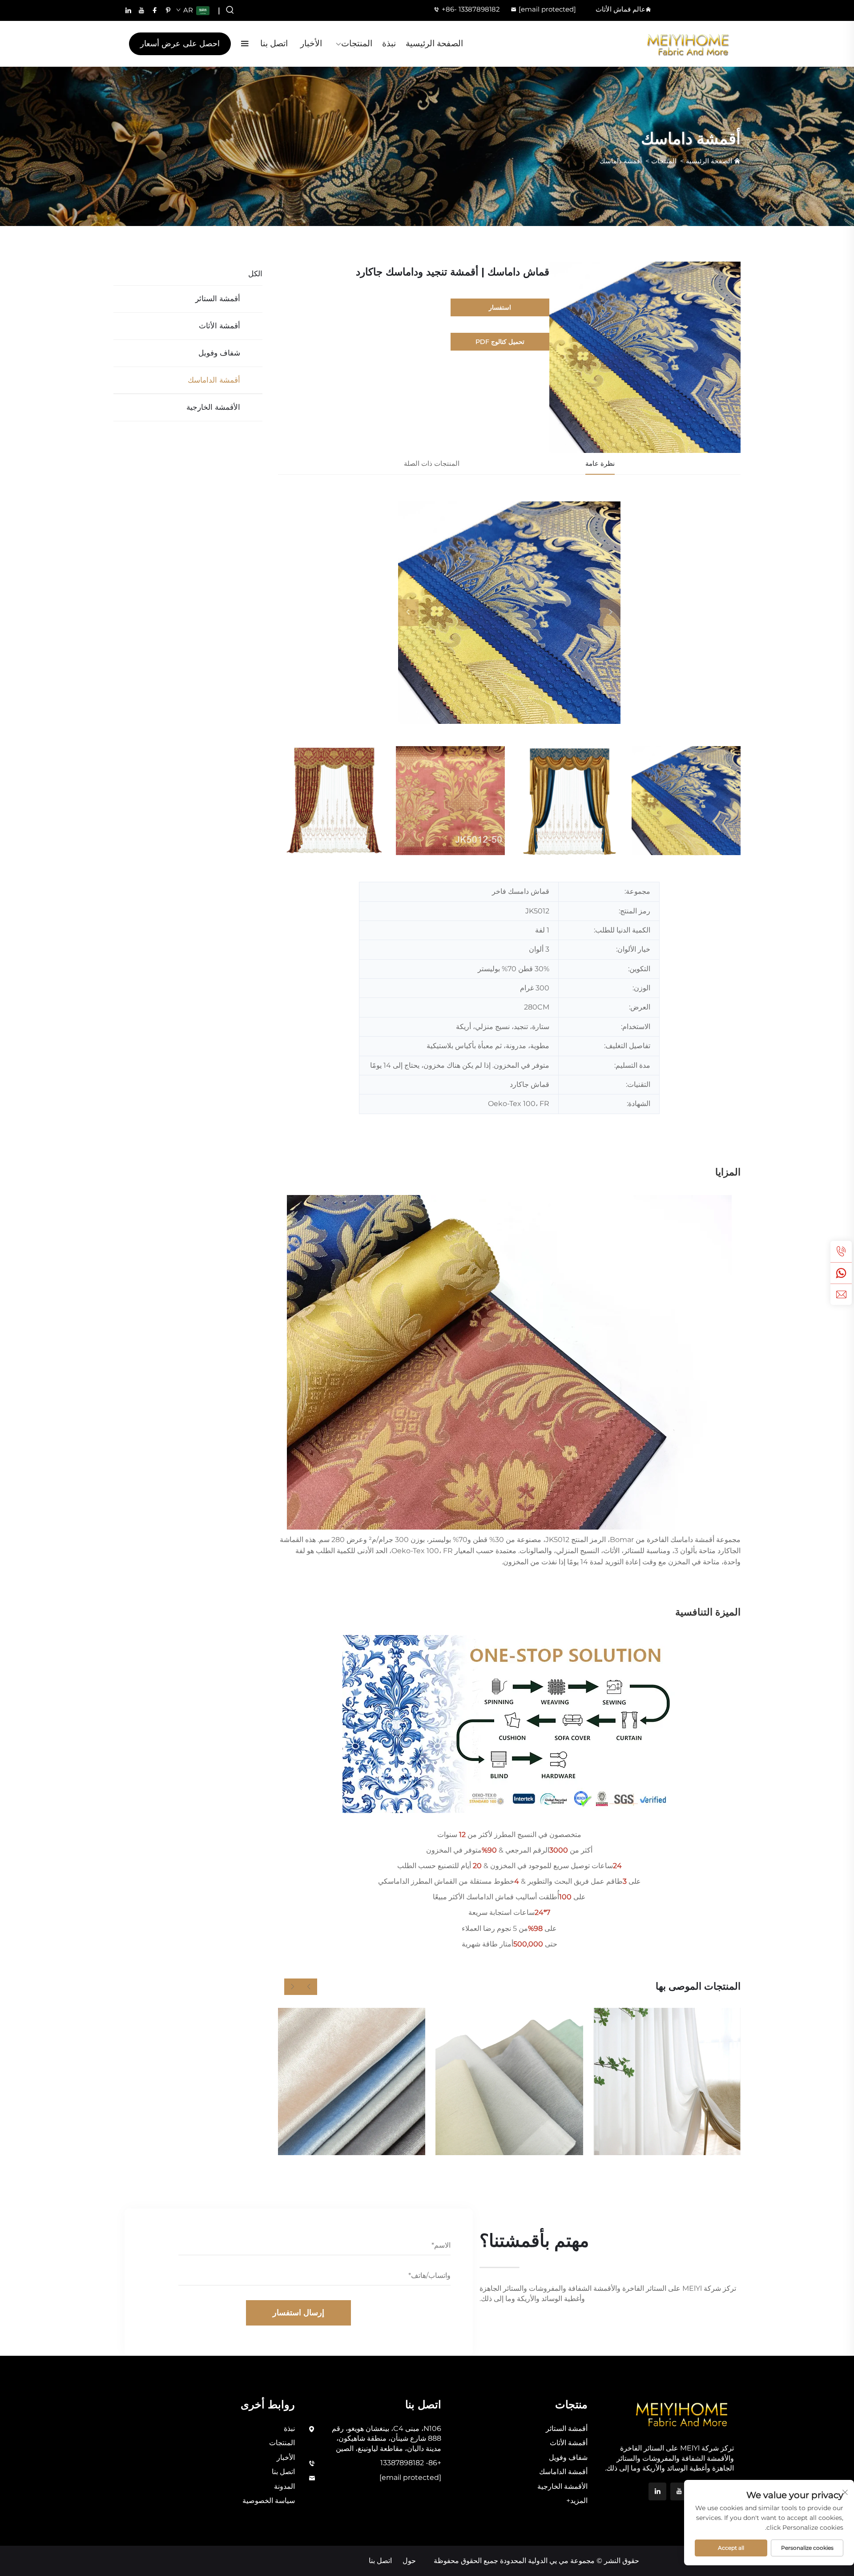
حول (409, 2561)
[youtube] (141, 10)
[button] (309, 1987)
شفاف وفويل (219, 353)
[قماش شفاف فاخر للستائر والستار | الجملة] (509, 2081)
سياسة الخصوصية (269, 2501)
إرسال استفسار (298, 2313)
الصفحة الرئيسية (434, 43)
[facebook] (155, 10)
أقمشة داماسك (621, 161)
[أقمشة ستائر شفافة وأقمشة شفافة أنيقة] (667, 2081)
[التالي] (610, 613)
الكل (255, 274)
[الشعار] (688, 44)
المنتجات (357, 43)
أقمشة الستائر (218, 299)
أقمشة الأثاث (220, 326)
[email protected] (547, 9)
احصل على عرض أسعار (180, 44)
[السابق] (408, 613)
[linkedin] (128, 10)
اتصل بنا (274, 43)
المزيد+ (577, 2501)
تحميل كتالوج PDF (500, 342)
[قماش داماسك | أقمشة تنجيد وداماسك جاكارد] (509, 613)
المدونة (284, 2486)
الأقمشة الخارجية (213, 407)
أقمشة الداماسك (214, 380)
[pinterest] (168, 10)
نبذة (389, 43)
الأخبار (311, 43)
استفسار (500, 307)
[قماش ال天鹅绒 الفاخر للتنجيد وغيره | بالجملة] (352, 2081)
